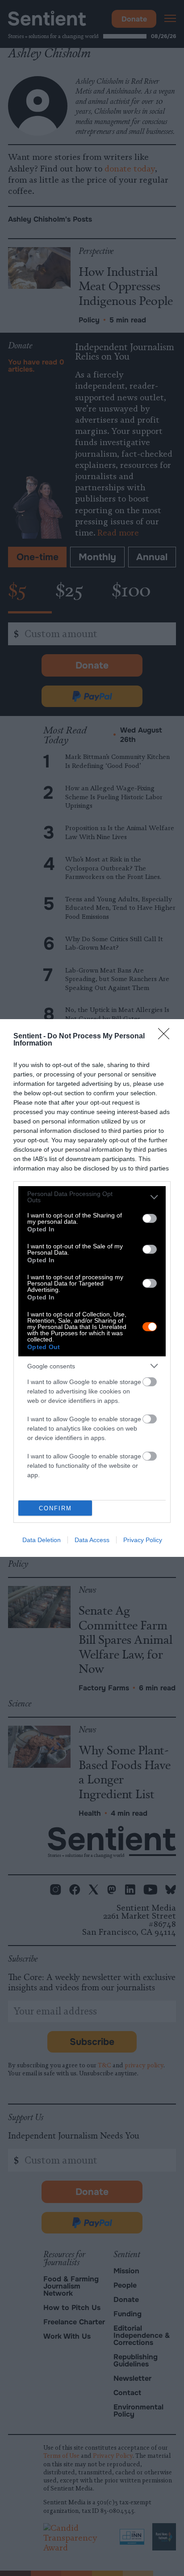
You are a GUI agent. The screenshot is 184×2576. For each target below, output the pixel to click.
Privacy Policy (143, 1540)
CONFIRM (55, 1508)
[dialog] (92, 1288)
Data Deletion (42, 1540)
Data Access (92, 1540)
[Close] (167, 1037)
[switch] (150, 1218)
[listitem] (92, 1197)
